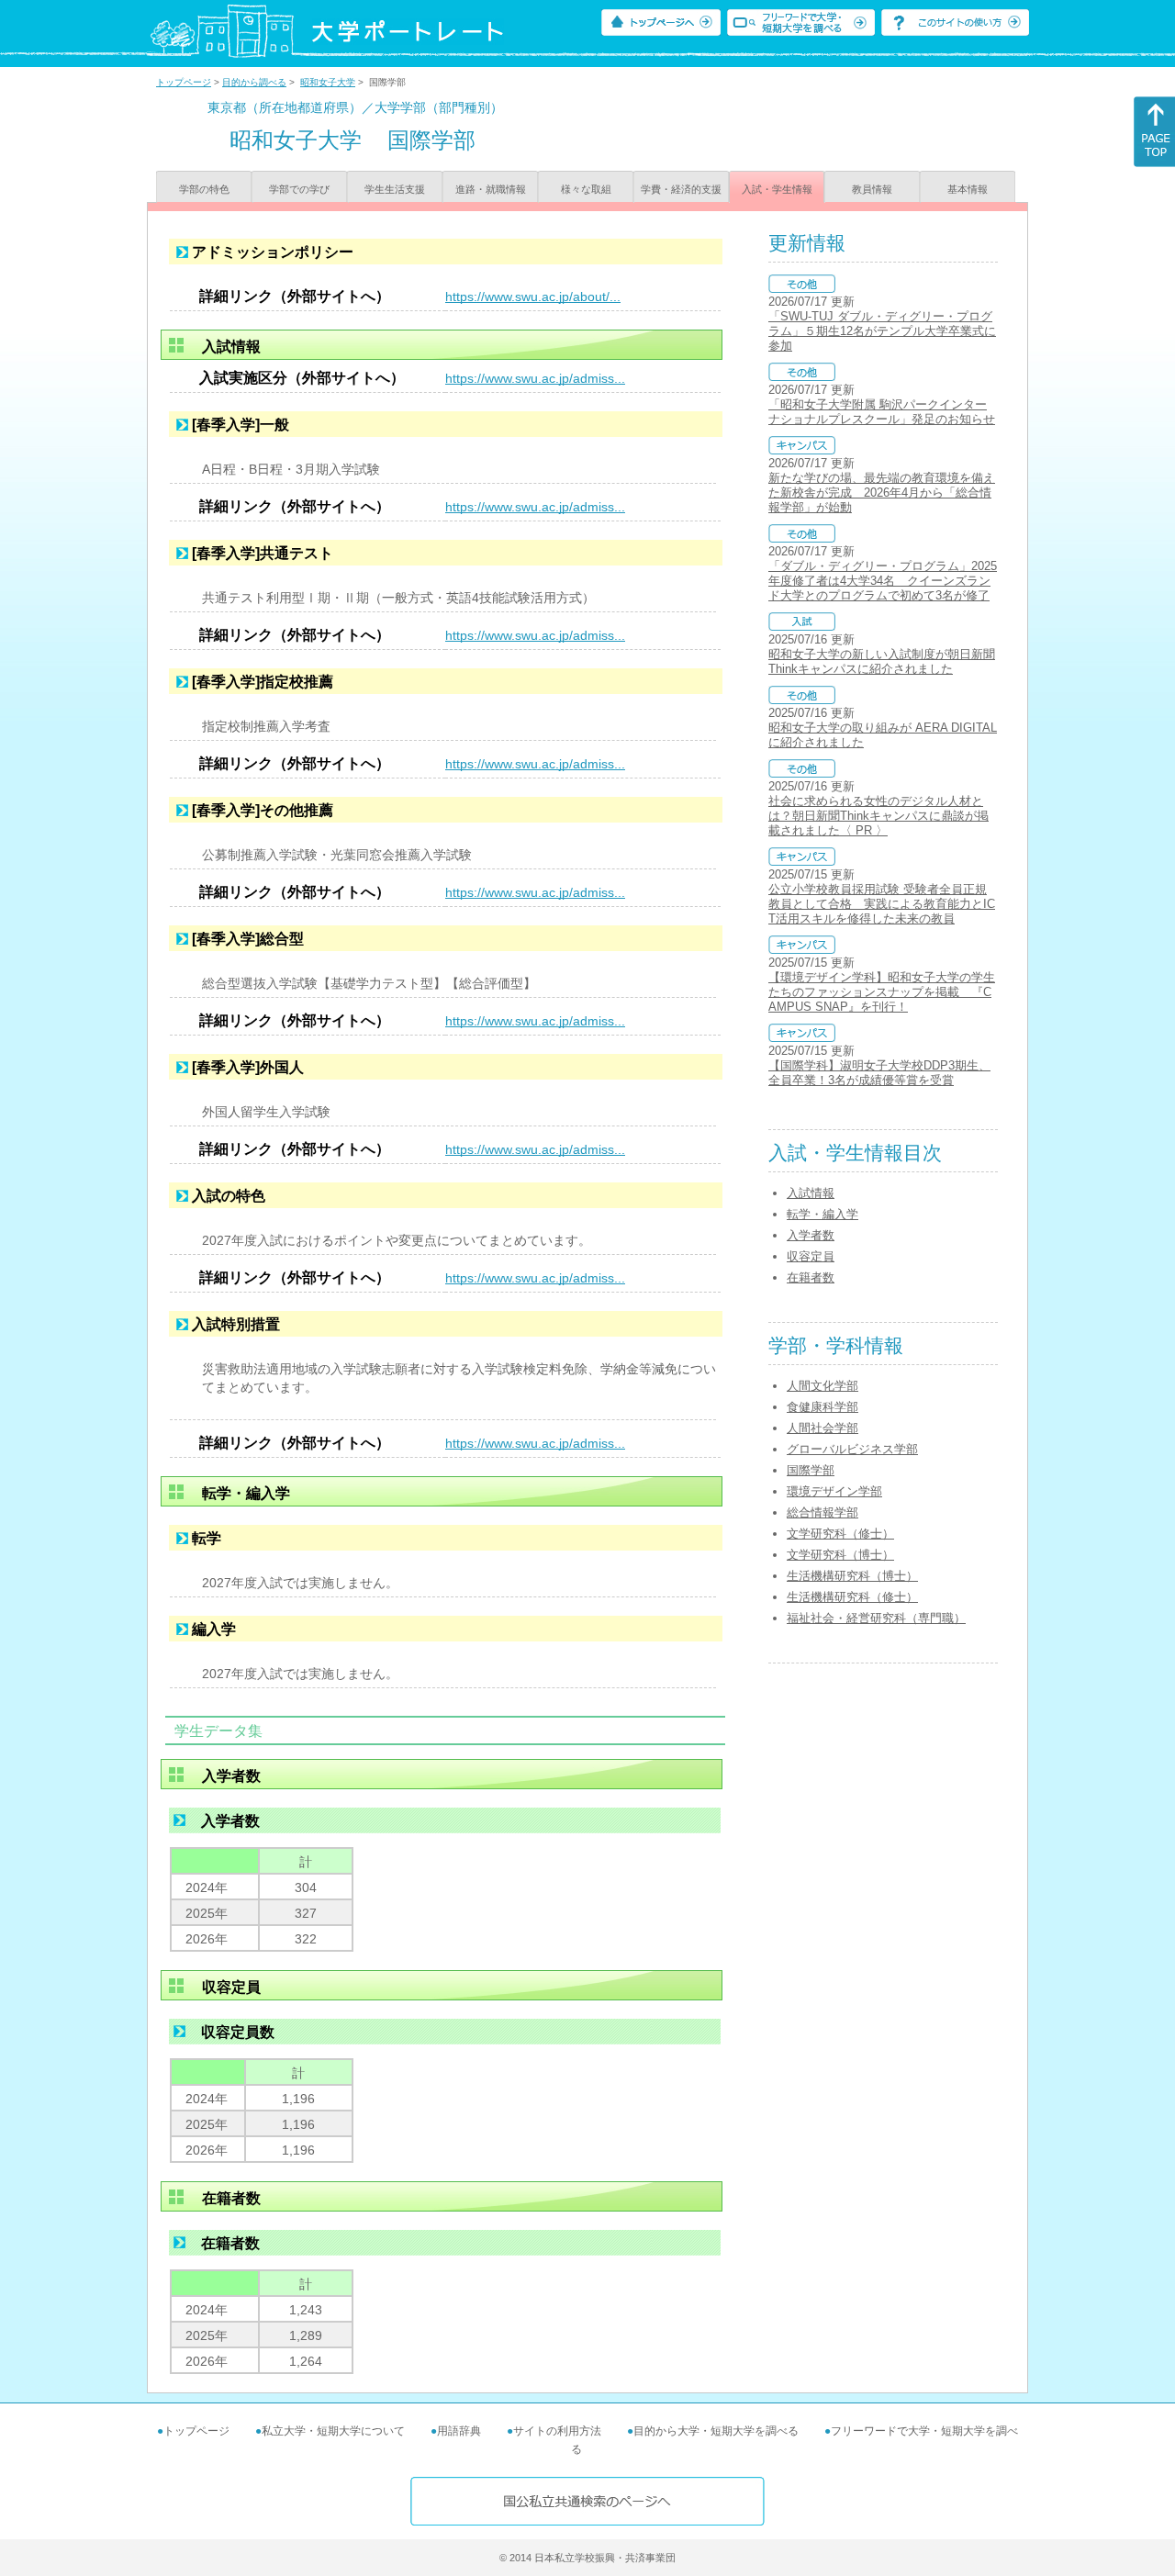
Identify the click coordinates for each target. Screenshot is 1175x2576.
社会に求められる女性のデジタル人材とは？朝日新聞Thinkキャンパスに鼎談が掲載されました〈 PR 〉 (878, 816)
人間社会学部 (822, 1428)
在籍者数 (811, 1277)
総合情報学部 (822, 1512)
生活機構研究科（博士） (852, 1576)
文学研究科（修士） (840, 1534)
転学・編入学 (822, 1214)
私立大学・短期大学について (333, 2431)
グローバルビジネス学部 (852, 1449)
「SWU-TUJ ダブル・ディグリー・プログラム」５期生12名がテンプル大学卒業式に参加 (882, 331)
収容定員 (811, 1256)
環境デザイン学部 (834, 1491)
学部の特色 (204, 189)
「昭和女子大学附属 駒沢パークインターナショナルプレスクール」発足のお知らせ (882, 412)
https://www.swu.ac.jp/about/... (533, 297)
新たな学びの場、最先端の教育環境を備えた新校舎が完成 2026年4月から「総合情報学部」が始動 (882, 493)
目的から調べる (254, 82)
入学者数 (811, 1235)
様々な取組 (586, 189)
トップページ (184, 82)
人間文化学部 (822, 1386)
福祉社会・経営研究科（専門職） (876, 1618)
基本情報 (968, 189)
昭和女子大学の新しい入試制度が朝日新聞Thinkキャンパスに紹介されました (882, 661)
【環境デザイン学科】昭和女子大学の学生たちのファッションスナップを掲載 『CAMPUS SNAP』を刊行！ (882, 992)
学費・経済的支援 (681, 189)
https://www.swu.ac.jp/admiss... (535, 378)
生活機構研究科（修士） (852, 1597)
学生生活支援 (395, 189)
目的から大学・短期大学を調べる (716, 2431)
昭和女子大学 (328, 82)
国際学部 (811, 1470)
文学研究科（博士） (840, 1555)
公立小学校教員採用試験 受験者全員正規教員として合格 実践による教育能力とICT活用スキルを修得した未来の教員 (882, 904)
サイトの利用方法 (557, 2431)
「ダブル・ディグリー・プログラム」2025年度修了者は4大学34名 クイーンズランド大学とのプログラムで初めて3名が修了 (883, 581)
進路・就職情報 (491, 189)
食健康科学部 (822, 1407)
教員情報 (872, 189)
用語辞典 (459, 2431)
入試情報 (811, 1193)
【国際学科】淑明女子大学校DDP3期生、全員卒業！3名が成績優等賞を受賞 (879, 1073)
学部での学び (299, 189)
